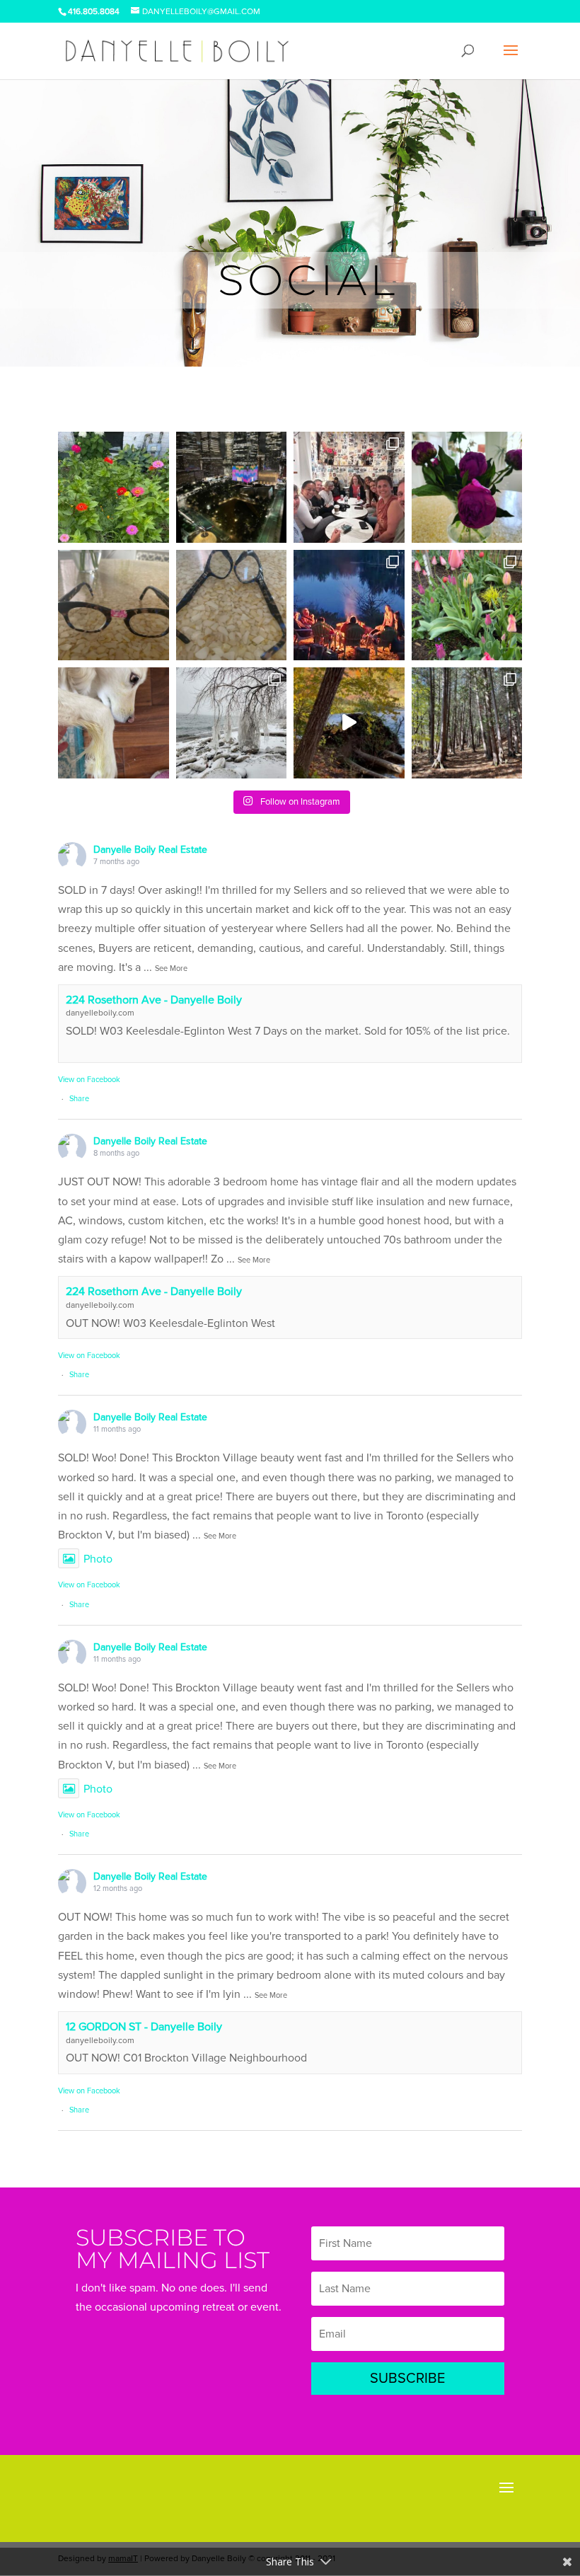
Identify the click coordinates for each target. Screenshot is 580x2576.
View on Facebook (89, 1080)
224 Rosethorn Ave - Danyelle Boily (154, 1000)
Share (79, 1099)
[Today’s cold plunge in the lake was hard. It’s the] (232, 723)
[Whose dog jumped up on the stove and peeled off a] (114, 723)
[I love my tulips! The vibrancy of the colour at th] (467, 605)
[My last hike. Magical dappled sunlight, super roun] (467, 723)
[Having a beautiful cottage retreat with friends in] (349, 605)
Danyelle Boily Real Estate (150, 850)
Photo (98, 1559)
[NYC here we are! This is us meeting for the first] (349, 487)
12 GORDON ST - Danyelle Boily (144, 2027)
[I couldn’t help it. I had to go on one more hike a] (349, 723)
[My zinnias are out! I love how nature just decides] (114, 487)
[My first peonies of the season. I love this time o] (467, 487)
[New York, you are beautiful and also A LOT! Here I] (232, 487)
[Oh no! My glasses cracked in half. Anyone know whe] (232, 605)
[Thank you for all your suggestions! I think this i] (114, 605)
